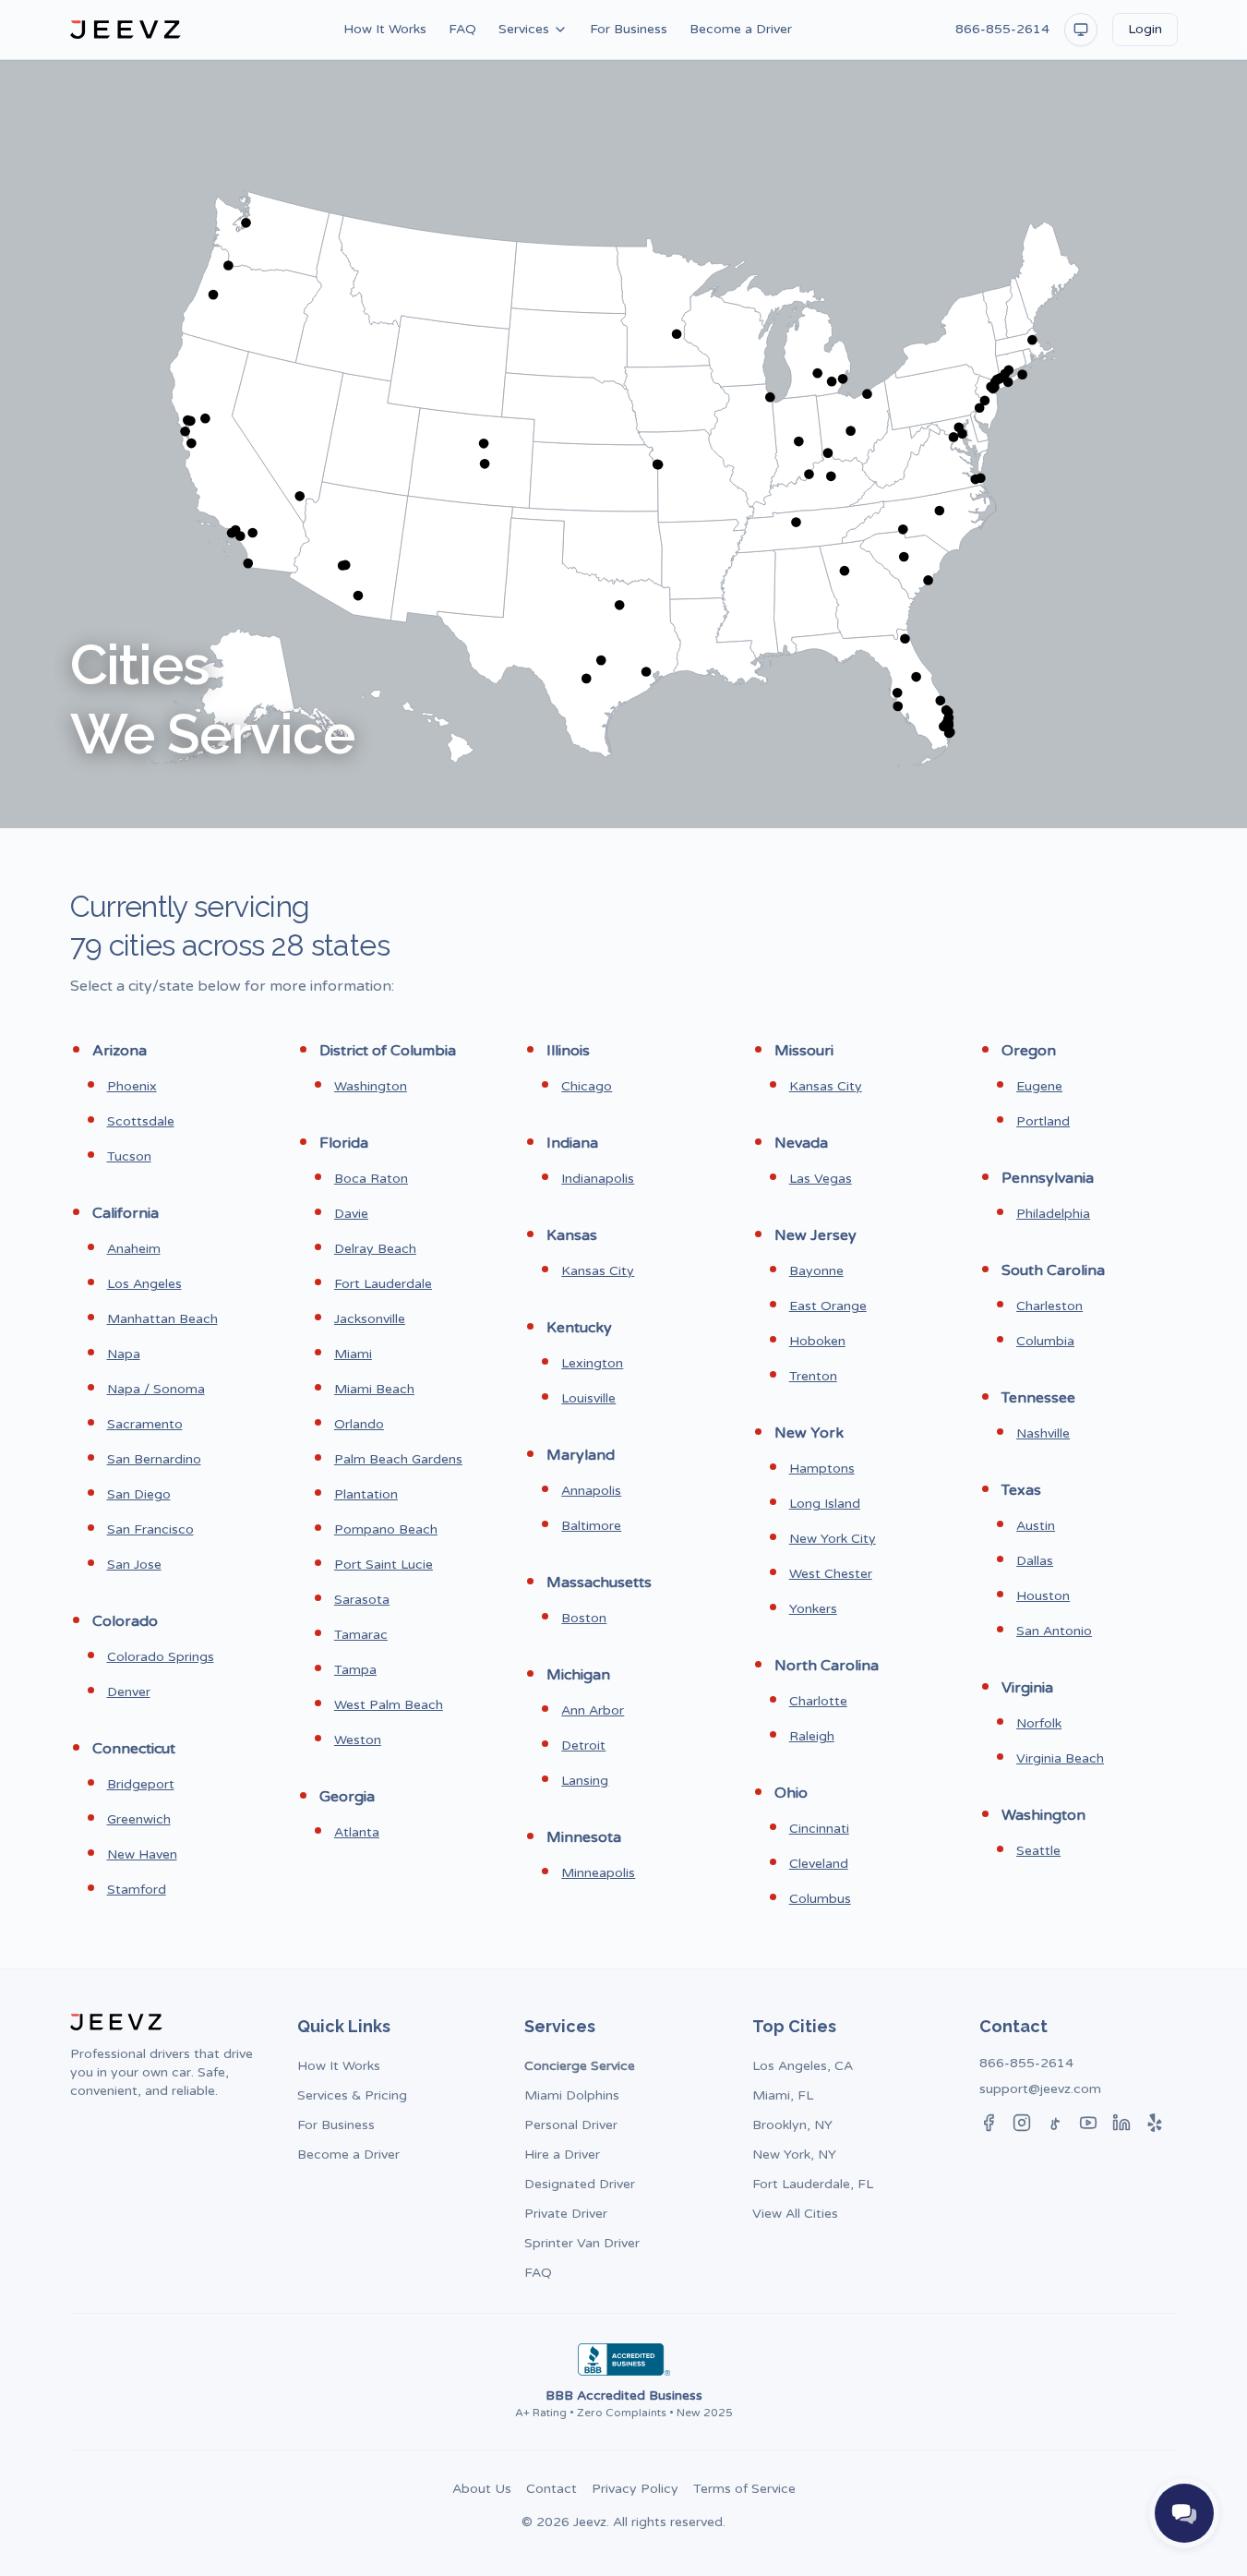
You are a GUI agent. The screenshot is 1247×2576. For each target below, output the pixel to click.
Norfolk (1039, 1723)
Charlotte (818, 1701)
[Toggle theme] (1081, 30)
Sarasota (362, 1600)
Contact (552, 2489)
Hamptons (822, 1469)
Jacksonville (370, 1319)
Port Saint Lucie (384, 1565)
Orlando (359, 1424)
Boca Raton (371, 1179)
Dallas (1035, 1561)
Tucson (129, 1156)
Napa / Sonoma (156, 1389)
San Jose (134, 1565)
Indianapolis (598, 1179)
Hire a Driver (562, 2155)
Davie (351, 1214)
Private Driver (566, 2214)
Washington (371, 1086)
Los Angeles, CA (803, 2066)
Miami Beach (374, 1389)
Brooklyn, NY (792, 2125)
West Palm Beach (389, 1705)
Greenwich (139, 1819)
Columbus (820, 1899)
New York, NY (794, 2155)
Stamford (137, 1890)
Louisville (588, 1398)
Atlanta (357, 1832)
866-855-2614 (1002, 29)
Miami (353, 1354)
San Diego (139, 1494)
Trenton (813, 1376)
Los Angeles (144, 1284)
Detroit (583, 1745)
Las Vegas (821, 1179)
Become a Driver (741, 29)
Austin (1036, 1526)
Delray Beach (375, 1249)
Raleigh (812, 1736)
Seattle (1038, 1851)
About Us (482, 2489)
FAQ (462, 29)
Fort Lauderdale (383, 1284)
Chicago (587, 1086)
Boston (584, 1618)
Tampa (355, 1670)
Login (1145, 29)
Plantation (366, 1494)
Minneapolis (598, 1873)
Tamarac (361, 1635)
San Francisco (150, 1529)
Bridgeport (141, 1784)
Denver (129, 1692)
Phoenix (132, 1086)
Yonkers (813, 1609)
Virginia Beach (1060, 1758)
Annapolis (591, 1491)
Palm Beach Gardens (398, 1459)
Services (524, 29)
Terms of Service (744, 2489)
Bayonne (816, 1271)
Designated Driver (580, 2184)
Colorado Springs (161, 1657)
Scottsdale (141, 1121)
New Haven (142, 1854)
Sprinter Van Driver (582, 2243)
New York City (833, 1539)
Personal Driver (571, 2125)
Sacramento (145, 1424)
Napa (124, 1354)
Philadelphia (1053, 1214)
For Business (629, 29)
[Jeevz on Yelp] (1155, 2123)
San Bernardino (154, 1459)
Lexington (592, 1363)
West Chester (831, 1574)
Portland (1043, 1121)
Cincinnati (819, 1829)
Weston (358, 1740)
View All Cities (795, 2214)
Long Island (825, 1504)
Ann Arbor (593, 1710)
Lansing (585, 1781)
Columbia (1045, 1341)
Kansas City (598, 1271)
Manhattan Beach (162, 1319)
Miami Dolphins (572, 2095)
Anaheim (134, 1249)
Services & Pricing (352, 2095)
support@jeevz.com (1040, 2089)
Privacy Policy (635, 2489)
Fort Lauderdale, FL (813, 2184)
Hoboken (817, 1341)
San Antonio (1054, 1631)
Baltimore (591, 1526)
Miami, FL (783, 2095)
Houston (1043, 1596)
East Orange (828, 1306)
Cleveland (819, 1864)
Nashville (1043, 1433)
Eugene (1039, 1086)
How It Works (385, 29)
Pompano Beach (386, 1529)
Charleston (1049, 1306)
